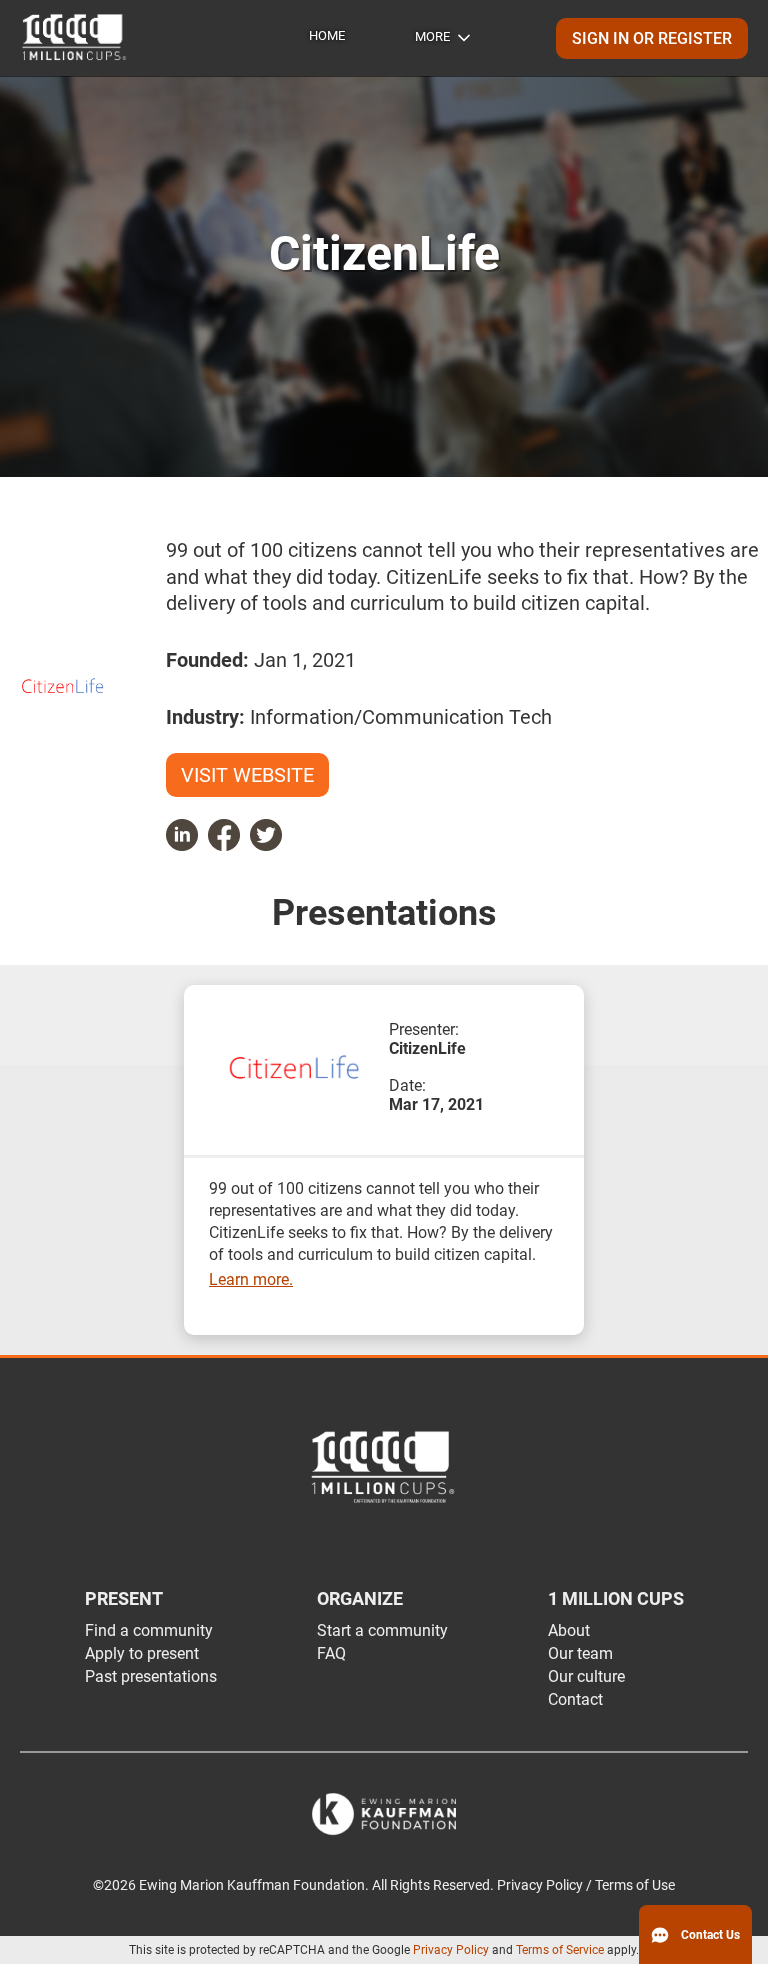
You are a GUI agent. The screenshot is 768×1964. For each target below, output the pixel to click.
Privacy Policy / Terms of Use (586, 1885)
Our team (580, 1653)
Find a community (149, 1630)
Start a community (382, 1630)
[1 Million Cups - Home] (75, 38)
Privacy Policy (451, 1950)
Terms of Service (560, 1950)
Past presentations (151, 1676)
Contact (575, 1699)
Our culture (586, 1676)
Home (327, 35)
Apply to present (142, 1653)
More (432, 36)
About (569, 1630)
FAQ (331, 1653)
